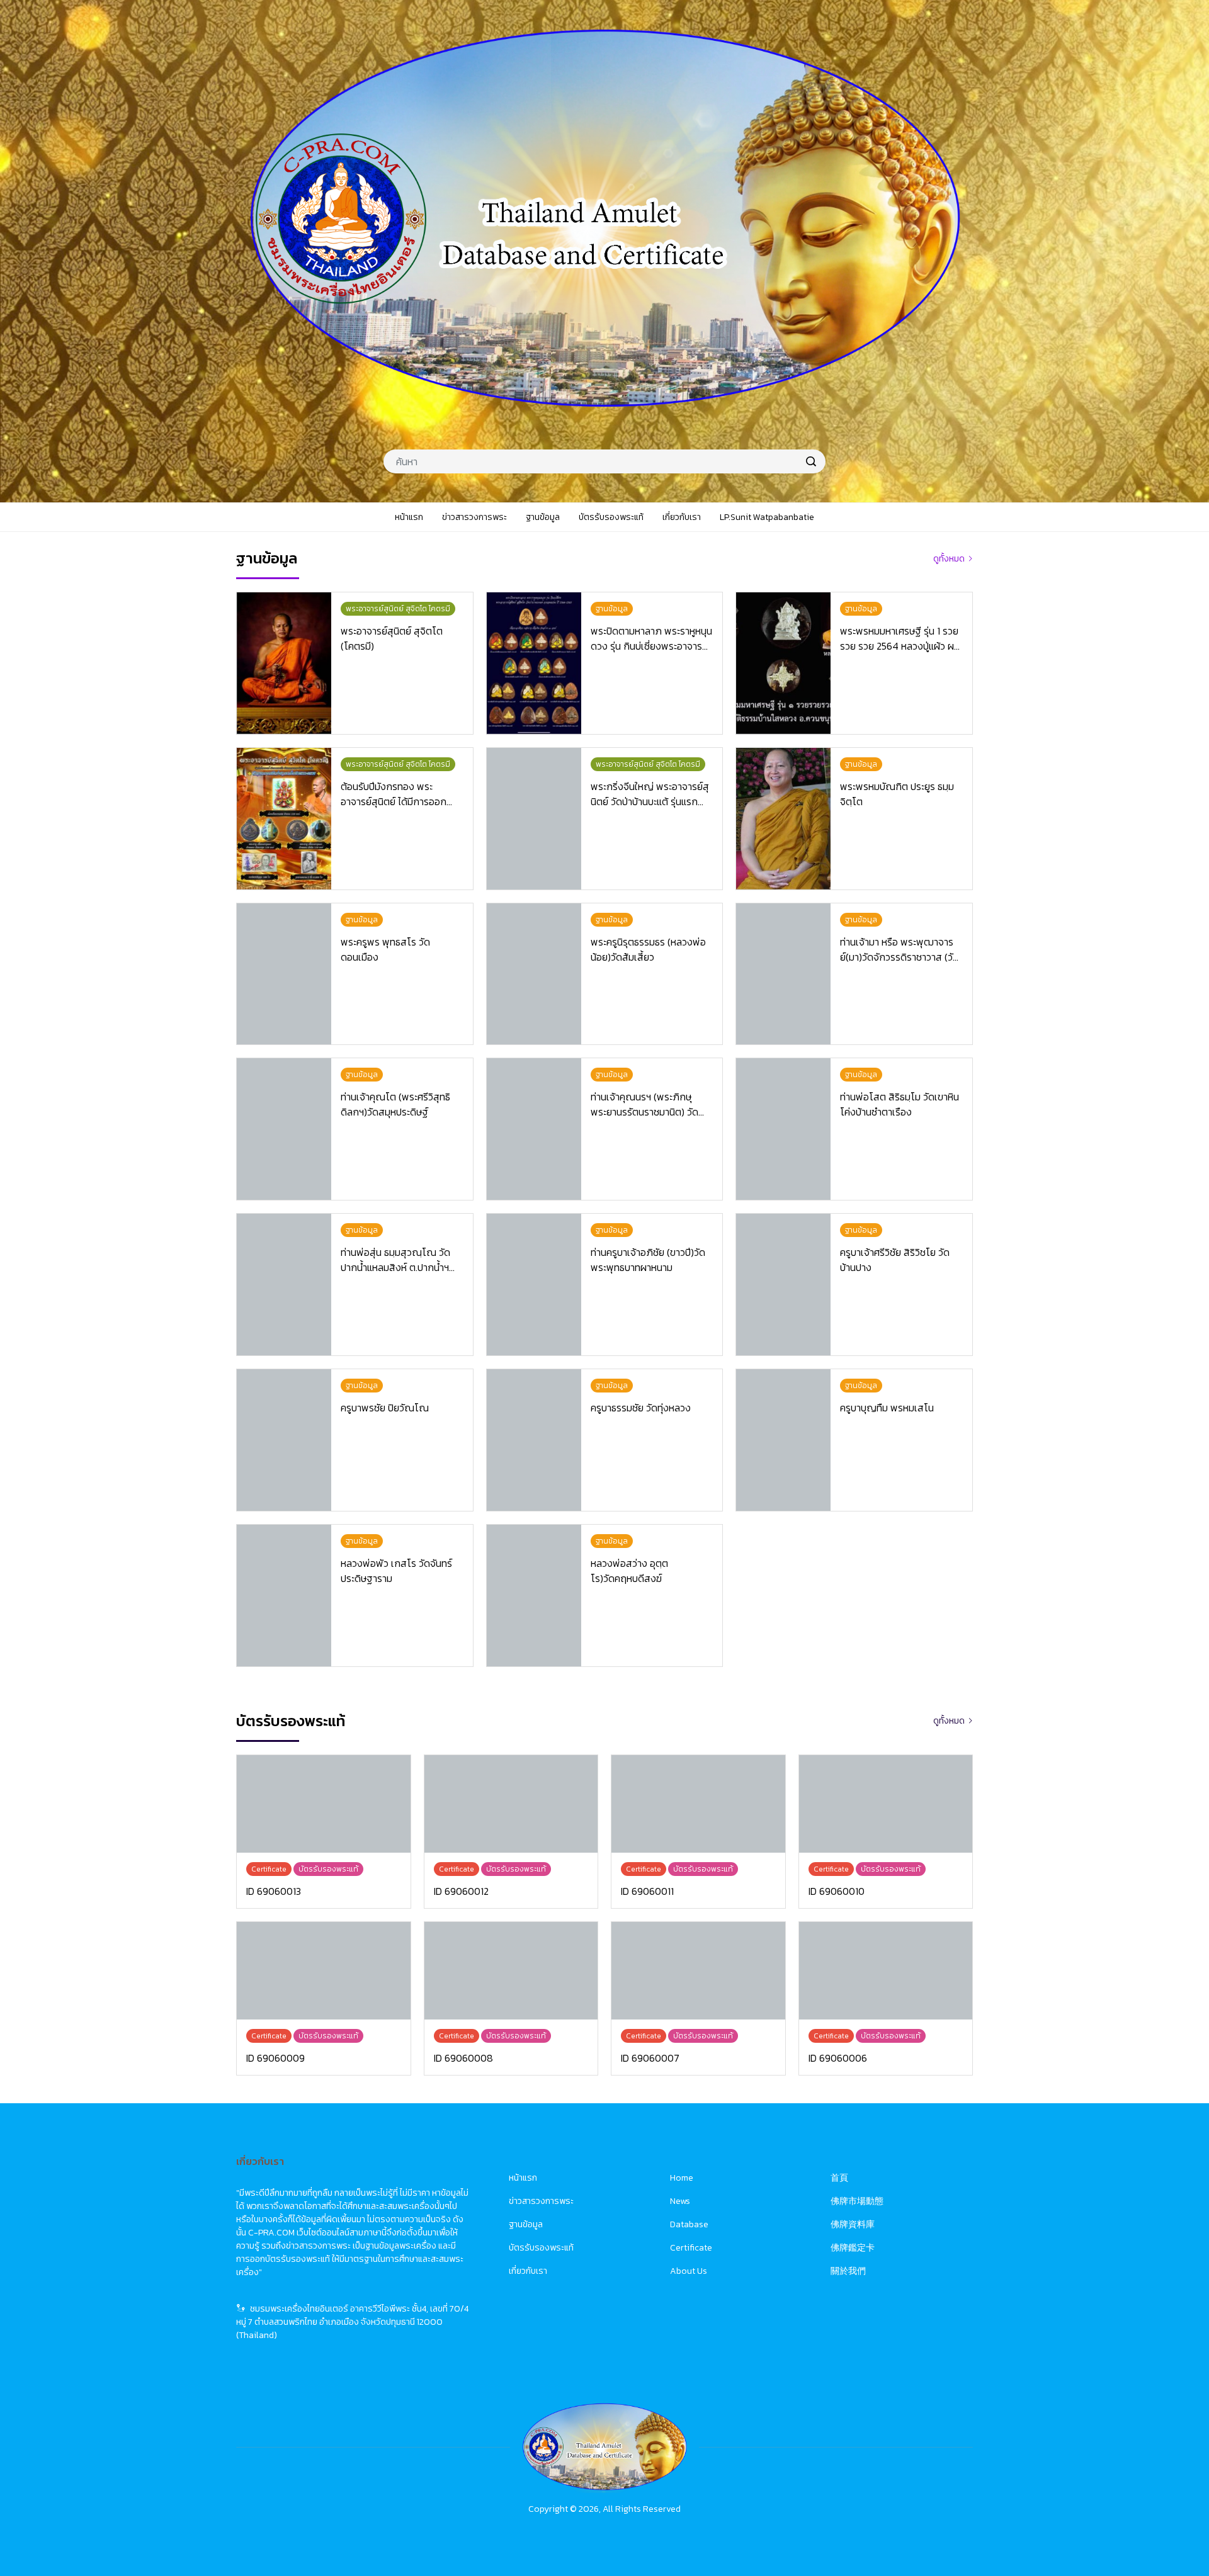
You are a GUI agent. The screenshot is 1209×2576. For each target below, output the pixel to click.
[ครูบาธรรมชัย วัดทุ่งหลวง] (534, 1440)
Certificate (691, 2248)
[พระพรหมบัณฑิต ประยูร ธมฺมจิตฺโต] (783, 819)
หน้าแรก (523, 2178)
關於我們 (848, 2271)
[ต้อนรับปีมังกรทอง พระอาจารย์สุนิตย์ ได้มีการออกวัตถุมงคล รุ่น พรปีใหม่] (284, 819)
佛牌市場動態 (857, 2201)
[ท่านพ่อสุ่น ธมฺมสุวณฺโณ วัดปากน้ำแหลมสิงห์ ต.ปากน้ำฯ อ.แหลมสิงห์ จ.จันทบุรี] (284, 1285)
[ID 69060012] (511, 1804)
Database (689, 2224)
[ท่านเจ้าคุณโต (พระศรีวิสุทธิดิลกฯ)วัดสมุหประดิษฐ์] (284, 1129)
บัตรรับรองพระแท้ (541, 2248)
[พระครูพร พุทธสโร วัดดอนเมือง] (284, 974)
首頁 (839, 2178)
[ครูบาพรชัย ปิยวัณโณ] (284, 1440)
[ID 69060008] (511, 1971)
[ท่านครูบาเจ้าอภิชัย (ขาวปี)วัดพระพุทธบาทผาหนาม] (534, 1285)
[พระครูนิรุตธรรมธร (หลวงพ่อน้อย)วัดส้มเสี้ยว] (534, 974)
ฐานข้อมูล (526, 2224)
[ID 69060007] (698, 1971)
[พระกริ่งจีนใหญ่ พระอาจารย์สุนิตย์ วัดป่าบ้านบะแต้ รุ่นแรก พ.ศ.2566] (534, 819)
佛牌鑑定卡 (853, 2248)
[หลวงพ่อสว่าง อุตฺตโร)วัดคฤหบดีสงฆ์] (534, 1596)
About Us (689, 2271)
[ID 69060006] (886, 1971)
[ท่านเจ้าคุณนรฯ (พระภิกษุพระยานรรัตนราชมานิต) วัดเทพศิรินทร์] (534, 1129)
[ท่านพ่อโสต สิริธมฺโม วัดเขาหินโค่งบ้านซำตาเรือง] (783, 1129)
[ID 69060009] (324, 1971)
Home (682, 2178)
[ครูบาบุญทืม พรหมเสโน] (783, 1440)
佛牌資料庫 (853, 2224)
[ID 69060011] (698, 1804)
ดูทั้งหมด (949, 559)
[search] (811, 461)
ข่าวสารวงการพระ (541, 2201)
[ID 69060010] (886, 1804)
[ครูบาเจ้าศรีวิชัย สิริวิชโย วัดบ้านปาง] (783, 1285)
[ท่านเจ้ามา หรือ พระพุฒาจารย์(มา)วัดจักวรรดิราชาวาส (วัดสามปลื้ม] (783, 974)
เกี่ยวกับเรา (528, 2271)
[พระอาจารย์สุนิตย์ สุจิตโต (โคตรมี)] (284, 663)
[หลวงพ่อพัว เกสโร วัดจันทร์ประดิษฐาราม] (284, 1596)
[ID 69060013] (324, 1804)
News (680, 2201)
